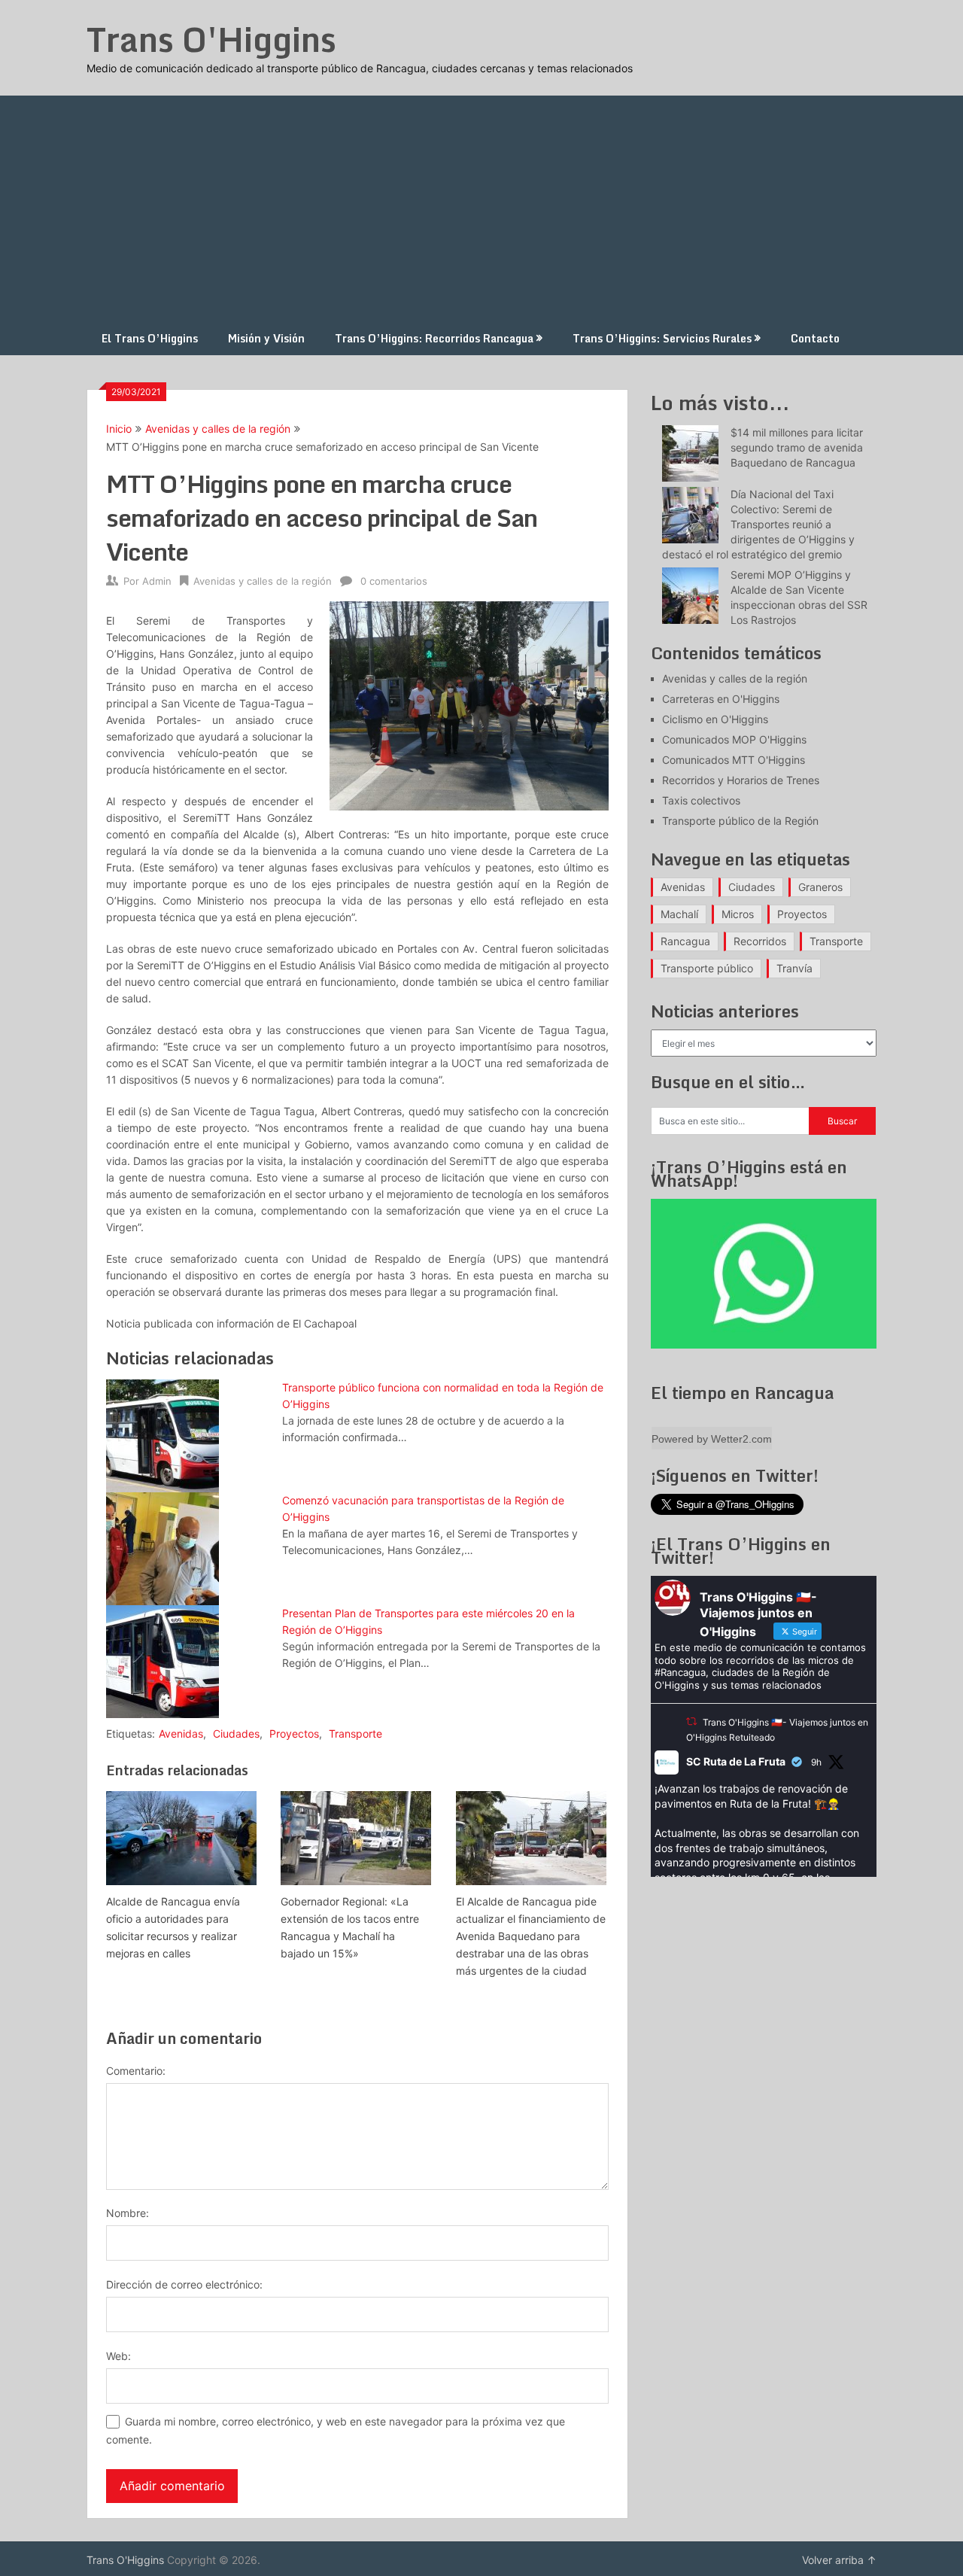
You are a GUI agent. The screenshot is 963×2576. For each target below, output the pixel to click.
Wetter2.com (741, 1439)
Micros (738, 914)
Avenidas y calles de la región (218, 429)
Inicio (119, 429)
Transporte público (707, 968)
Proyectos (294, 1734)
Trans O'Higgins (211, 39)
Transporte (355, 1734)
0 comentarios (394, 581)
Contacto (815, 338)
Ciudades (236, 1734)
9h (816, 1762)
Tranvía (794, 968)
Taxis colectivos (701, 800)
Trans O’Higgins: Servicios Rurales (662, 338)
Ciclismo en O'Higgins (715, 719)
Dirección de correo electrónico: (184, 2284)
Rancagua (685, 941)
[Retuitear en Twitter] (691, 1721)
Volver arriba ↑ (839, 2560)
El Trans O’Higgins (150, 338)
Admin (157, 581)
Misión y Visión (266, 338)
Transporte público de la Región (740, 821)
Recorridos (760, 941)
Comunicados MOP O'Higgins (734, 739)
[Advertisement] (481, 208)
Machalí (679, 914)
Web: (118, 2356)
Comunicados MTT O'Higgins (734, 760)
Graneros (820, 887)
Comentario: (136, 2071)
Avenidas (181, 1734)
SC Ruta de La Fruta (736, 1761)
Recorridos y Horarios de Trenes (741, 780)
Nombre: (128, 2213)
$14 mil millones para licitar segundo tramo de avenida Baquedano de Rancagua (797, 447)
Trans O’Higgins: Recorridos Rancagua (434, 338)
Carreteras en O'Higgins (721, 699)
